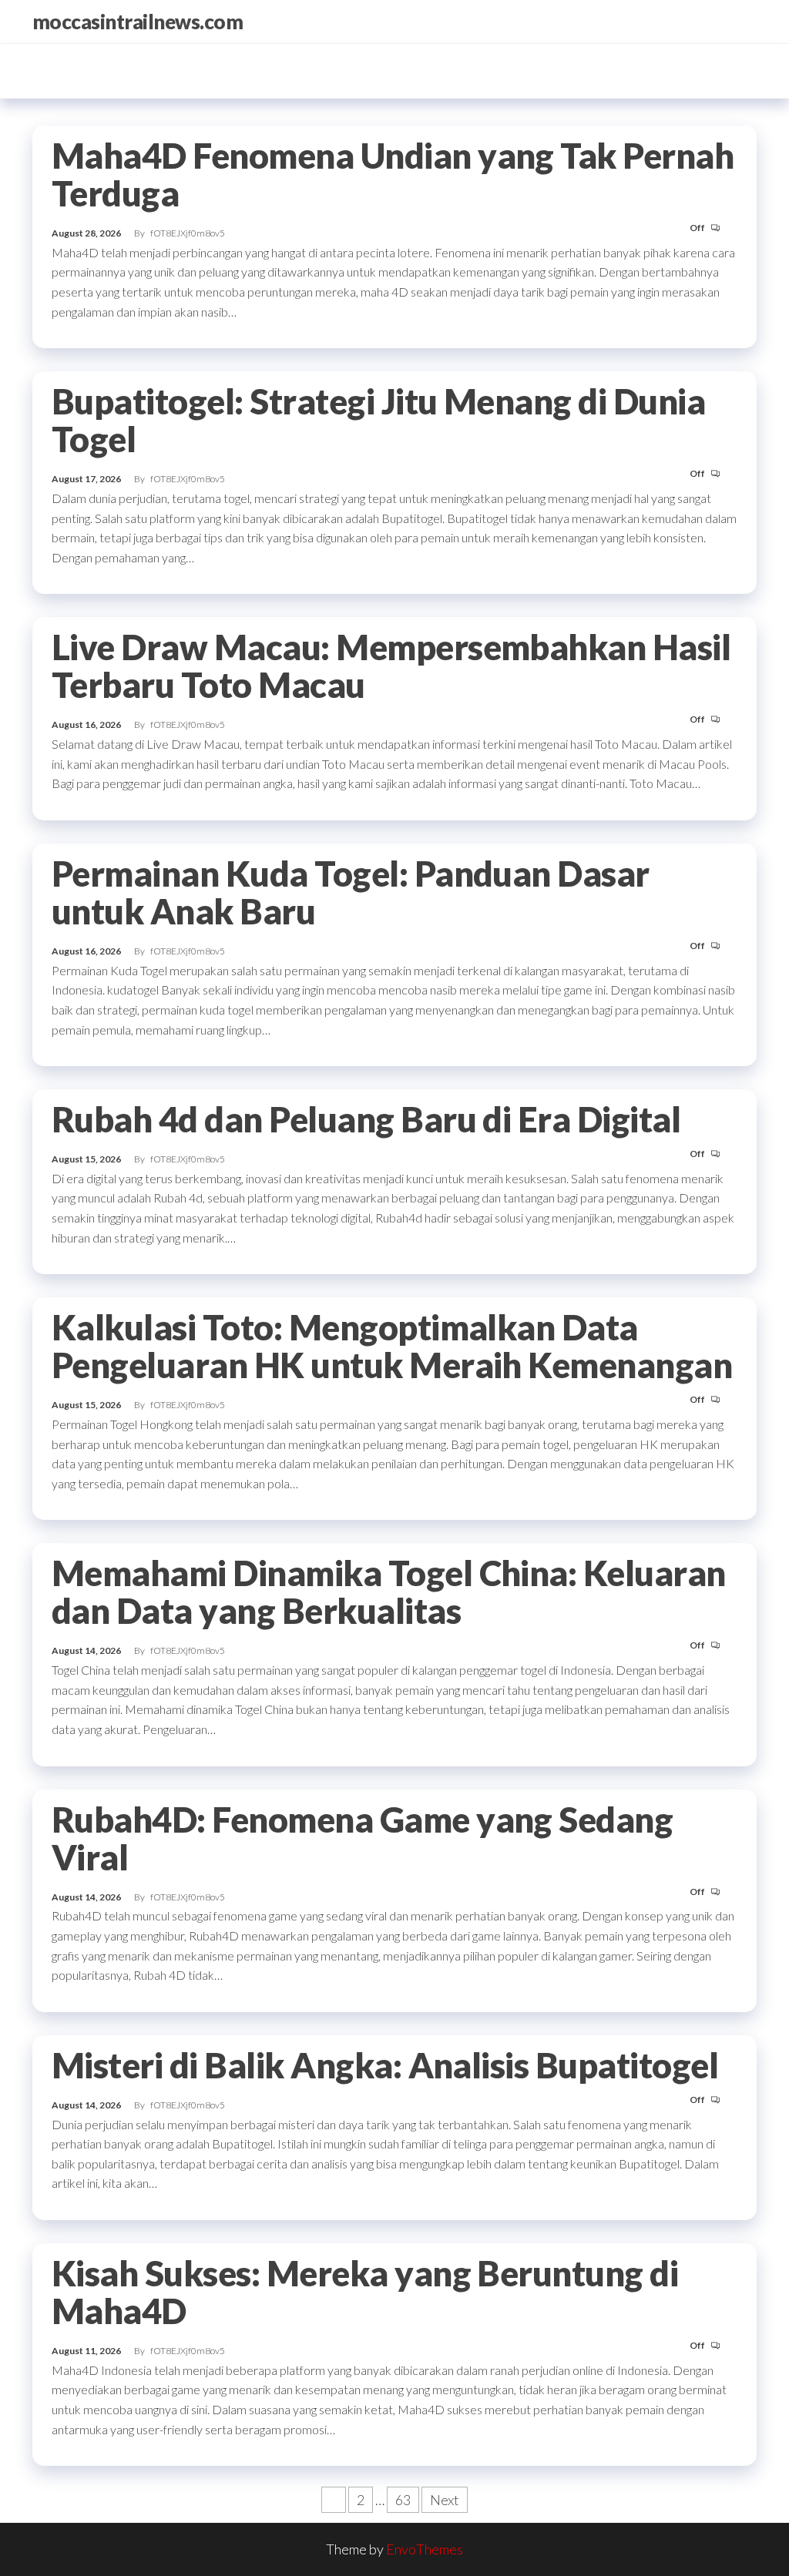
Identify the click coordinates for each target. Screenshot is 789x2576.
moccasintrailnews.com (138, 22)
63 (403, 2500)
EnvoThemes (425, 2549)
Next (445, 2500)
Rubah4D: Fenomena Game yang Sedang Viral (362, 1838)
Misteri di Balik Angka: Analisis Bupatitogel (385, 2065)
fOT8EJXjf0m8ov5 (188, 233)
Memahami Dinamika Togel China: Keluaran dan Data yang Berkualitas (389, 1592)
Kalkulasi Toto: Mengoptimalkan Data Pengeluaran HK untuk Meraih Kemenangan (392, 1346)
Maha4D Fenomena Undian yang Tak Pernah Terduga (393, 174)
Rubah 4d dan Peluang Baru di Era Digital (366, 1119)
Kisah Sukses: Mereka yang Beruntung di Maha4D (365, 2292)
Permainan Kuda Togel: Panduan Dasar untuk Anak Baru (351, 892)
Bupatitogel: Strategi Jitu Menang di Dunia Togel (378, 420)
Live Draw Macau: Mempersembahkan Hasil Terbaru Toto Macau (391, 666)
